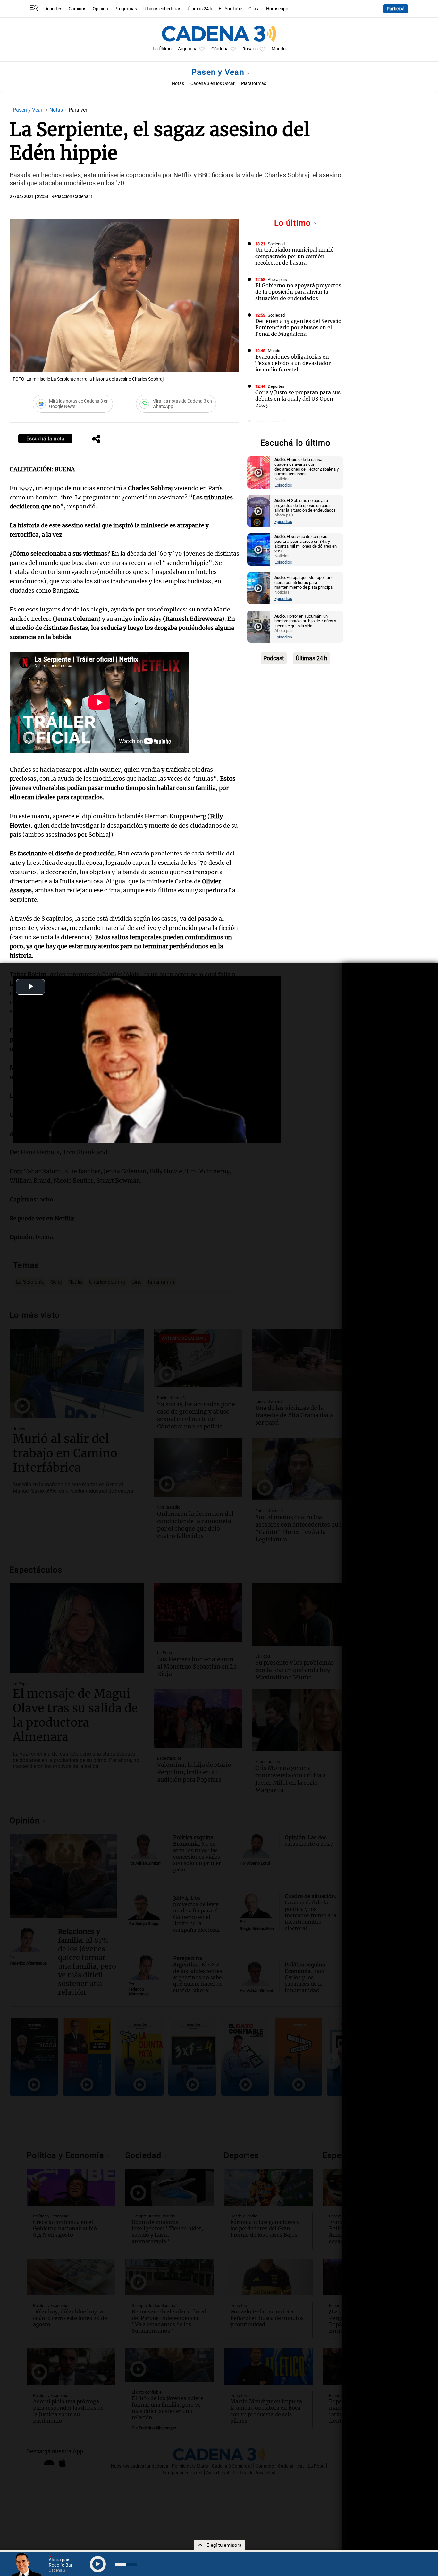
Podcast (274, 658)
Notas (178, 84)
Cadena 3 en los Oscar (213, 84)
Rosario (250, 49)
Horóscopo (277, 9)
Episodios (283, 485)
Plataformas (254, 84)
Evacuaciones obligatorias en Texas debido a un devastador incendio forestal (293, 363)
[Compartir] (96, 439)
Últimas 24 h (200, 9)
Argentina (188, 49)
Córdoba (220, 49)
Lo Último (162, 49)
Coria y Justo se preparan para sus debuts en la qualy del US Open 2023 (298, 399)
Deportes (53, 9)
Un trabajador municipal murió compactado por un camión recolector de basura (295, 256)
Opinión (100, 9)
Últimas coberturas (162, 9)
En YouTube (230, 9)
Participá (396, 9)
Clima (254, 9)
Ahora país (277, 279)
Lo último (294, 223)
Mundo (279, 49)
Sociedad (276, 244)
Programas (126, 9)
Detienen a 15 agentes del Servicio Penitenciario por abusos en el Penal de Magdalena (298, 327)
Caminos (77, 9)
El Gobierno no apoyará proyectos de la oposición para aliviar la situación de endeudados (298, 292)
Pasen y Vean (219, 72)
